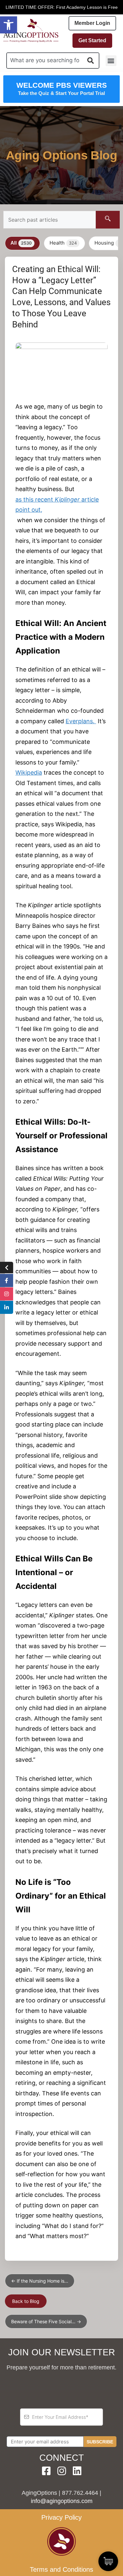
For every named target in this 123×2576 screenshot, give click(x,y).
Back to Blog (26, 2301)
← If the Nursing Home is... (40, 2281)
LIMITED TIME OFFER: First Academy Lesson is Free (62, 7)
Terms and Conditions (61, 2569)
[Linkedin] (77, 2471)
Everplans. (80, 721)
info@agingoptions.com (62, 2501)
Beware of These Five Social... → (46, 2321)
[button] (9, 25)
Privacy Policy (61, 2517)
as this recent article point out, (57, 505)
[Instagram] (62, 2471)
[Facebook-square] (46, 2471)
